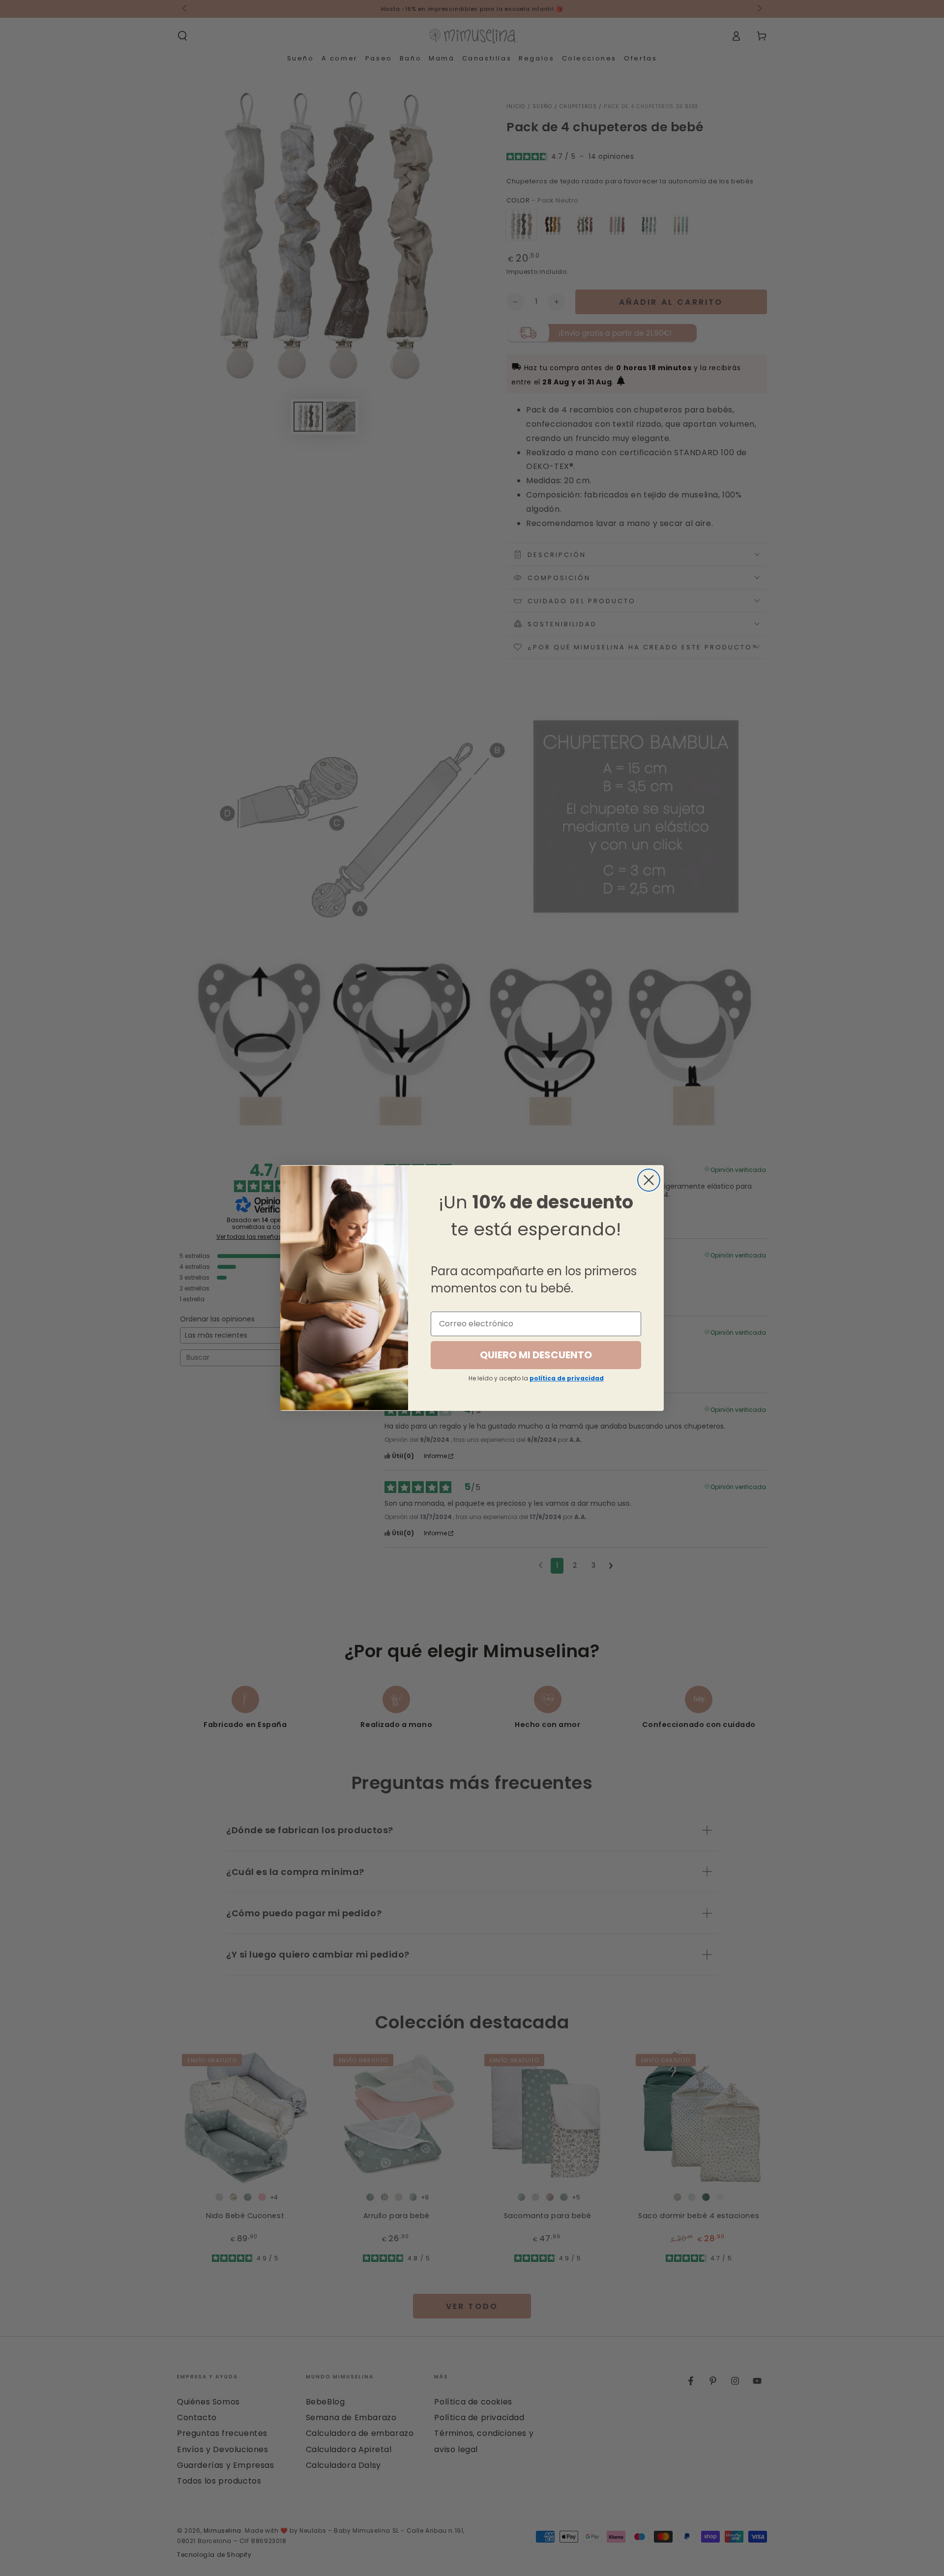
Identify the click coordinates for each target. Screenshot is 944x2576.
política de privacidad (567, 1378)
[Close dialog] (649, 1180)
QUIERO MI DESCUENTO (536, 1355)
